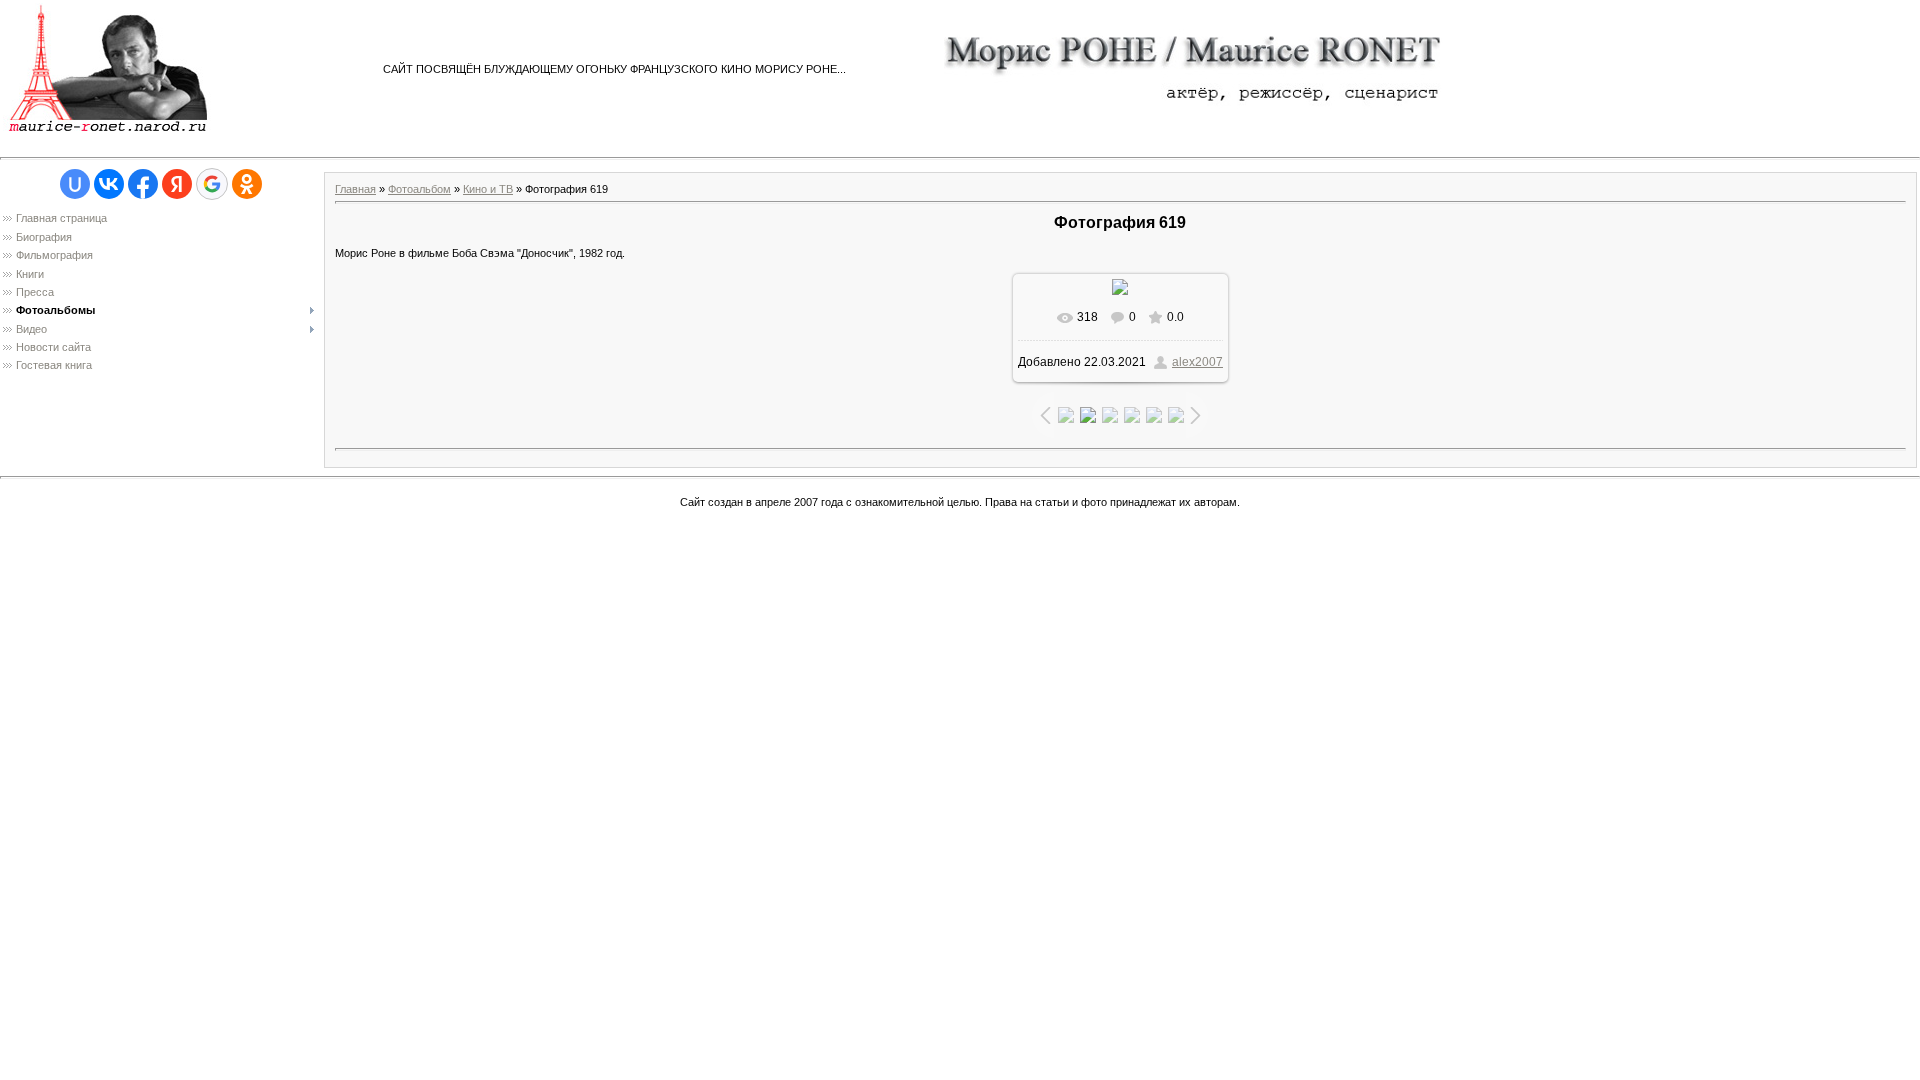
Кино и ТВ (488, 189)
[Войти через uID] (75, 184)
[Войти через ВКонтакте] (109, 184)
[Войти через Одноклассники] (247, 184)
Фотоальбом (419, 189)
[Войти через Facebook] (143, 184)
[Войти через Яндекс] (177, 184)
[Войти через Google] (212, 184)
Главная (355, 189)
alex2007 (1197, 362)
